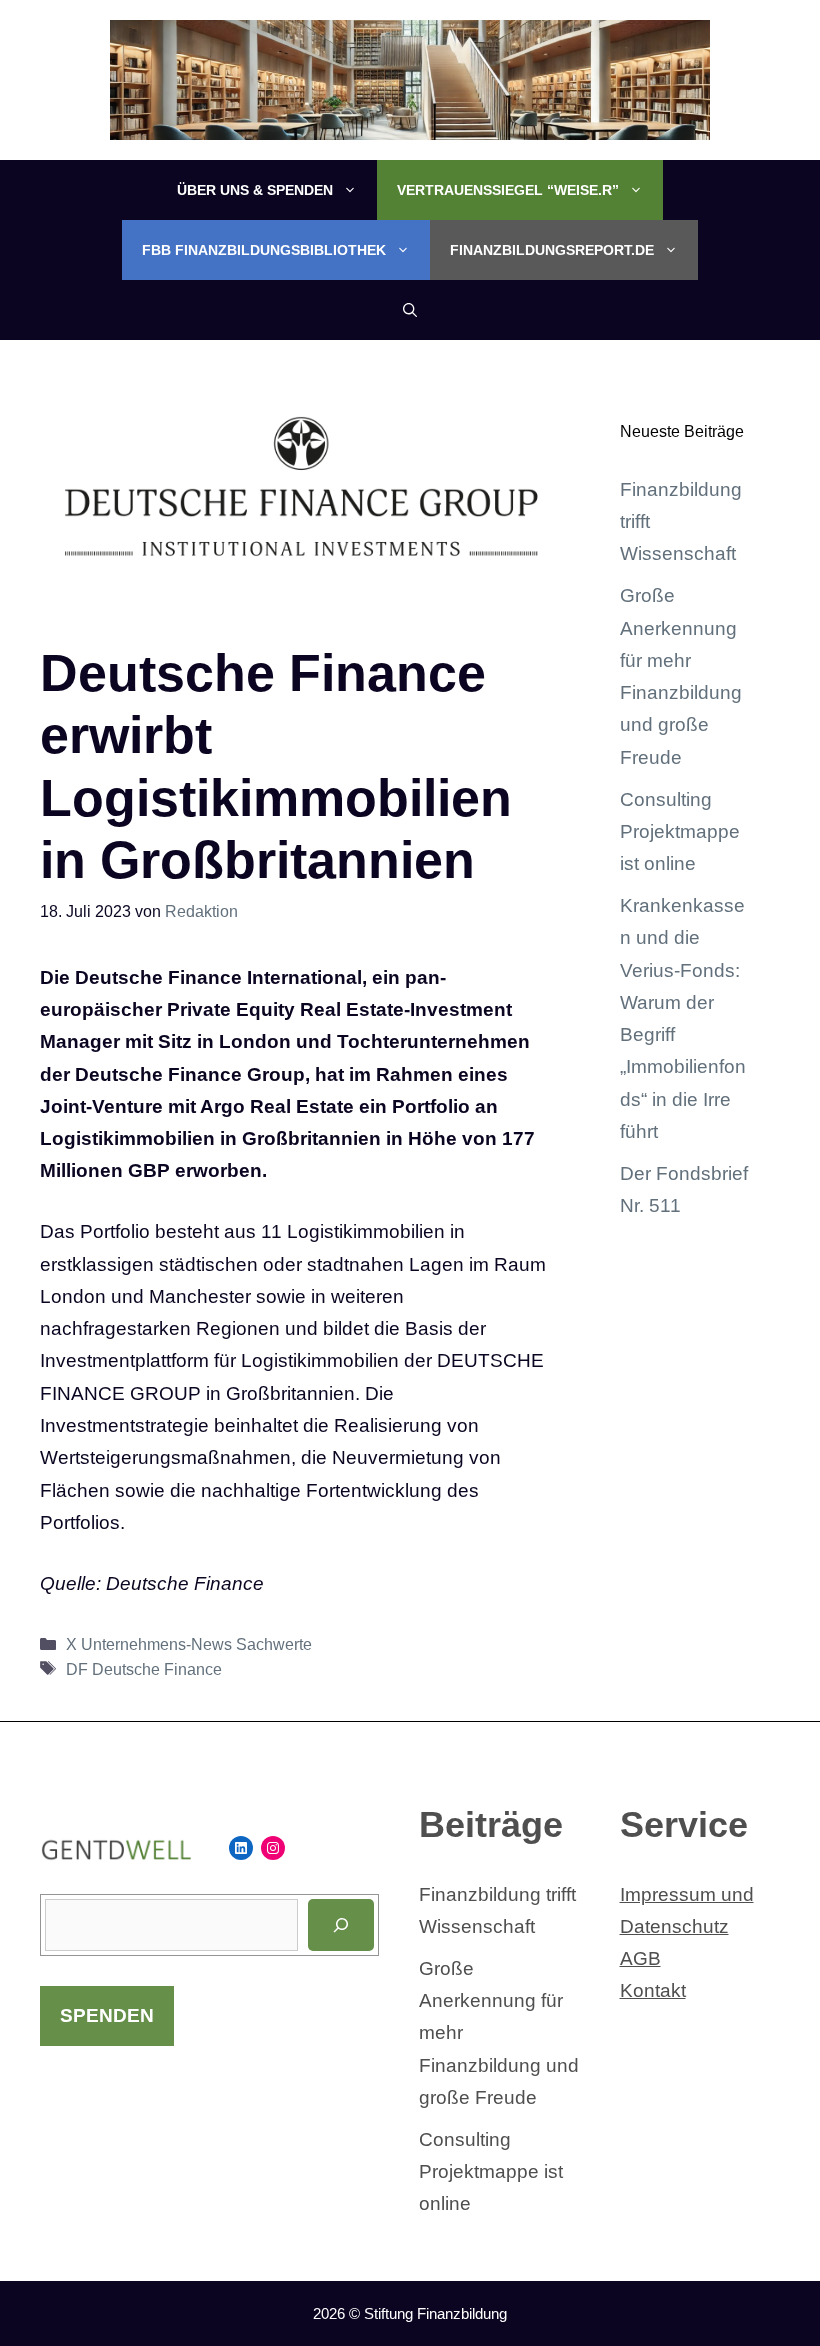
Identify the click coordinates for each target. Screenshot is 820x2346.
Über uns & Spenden (255, 190)
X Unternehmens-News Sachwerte (189, 1644)
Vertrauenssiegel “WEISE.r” (508, 190)
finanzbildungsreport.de (552, 250)
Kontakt (653, 1990)
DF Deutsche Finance (144, 1669)
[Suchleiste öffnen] (410, 310)
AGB (640, 1958)
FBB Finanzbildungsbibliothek (264, 250)
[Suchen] (341, 1925)
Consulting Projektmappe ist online (680, 832)
